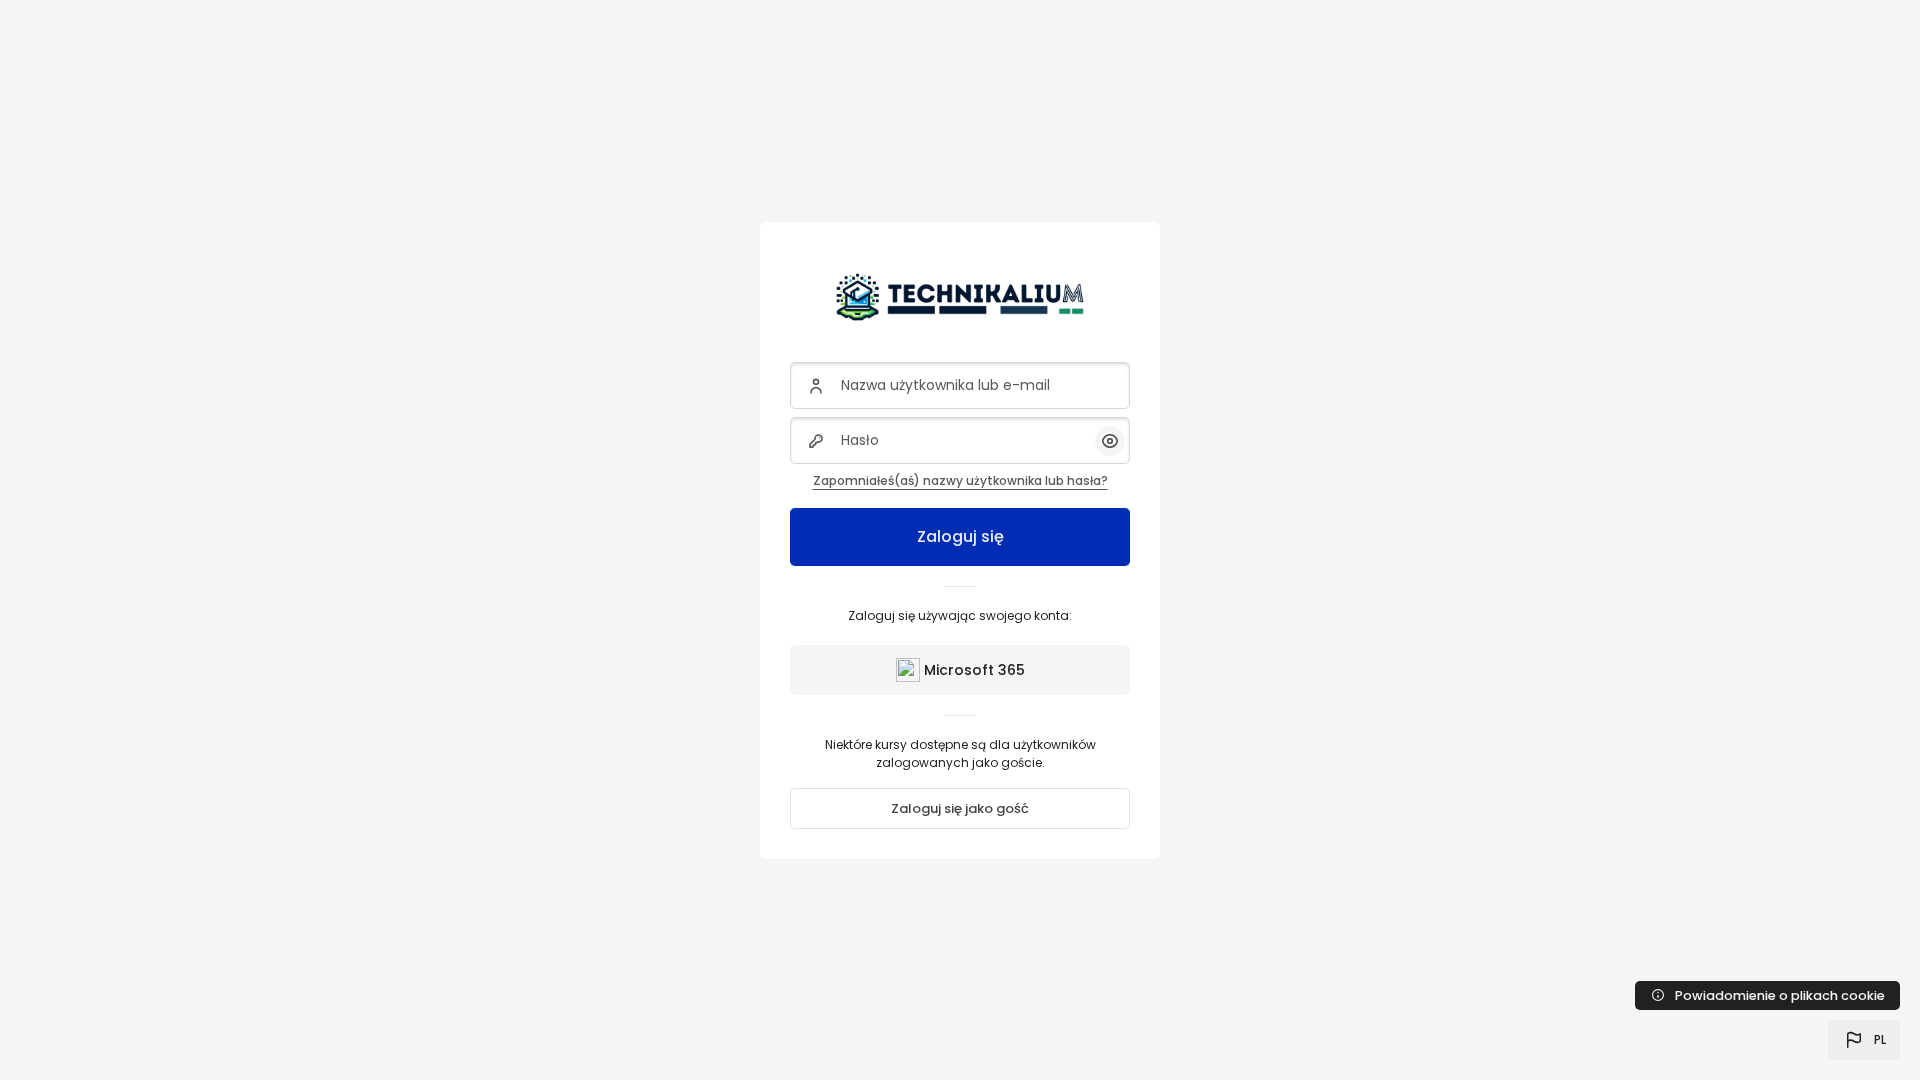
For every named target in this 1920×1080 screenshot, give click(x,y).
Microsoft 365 (974, 670)
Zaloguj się (960, 536)
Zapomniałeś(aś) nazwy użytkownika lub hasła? (960, 480)
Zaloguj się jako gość (960, 808)
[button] (1864, 1040)
